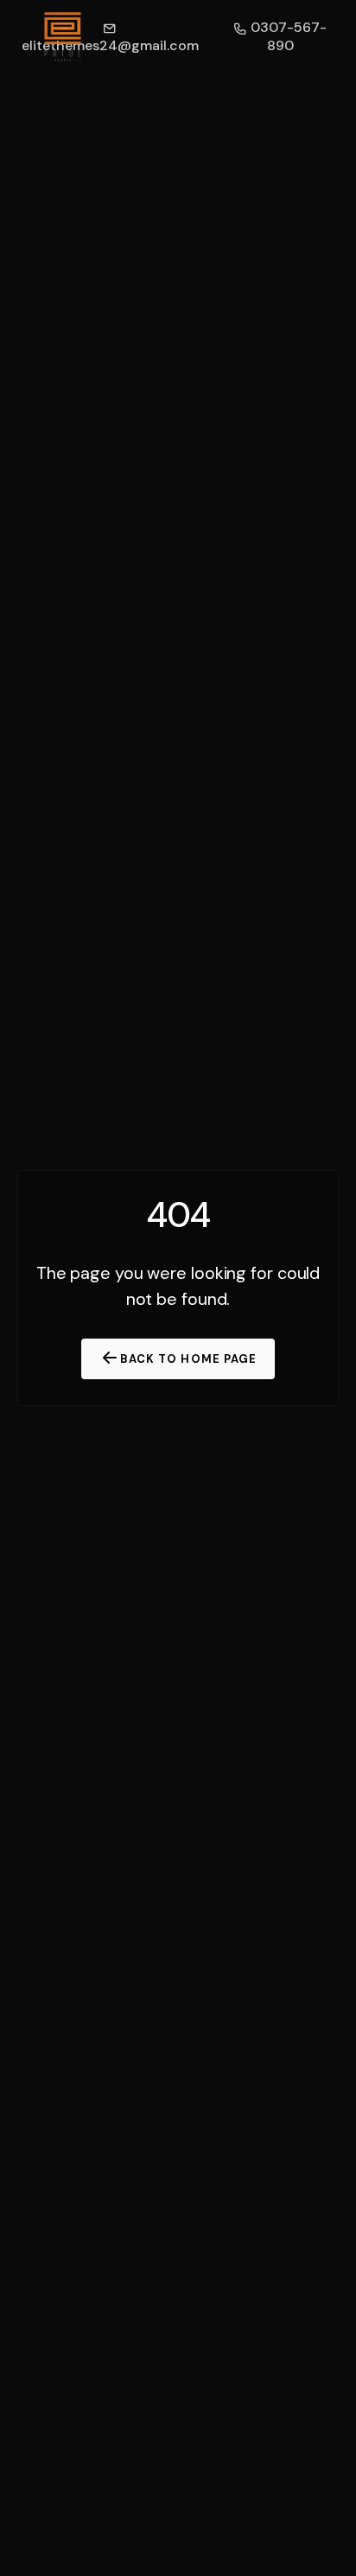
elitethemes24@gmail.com (110, 45)
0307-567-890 (287, 36)
